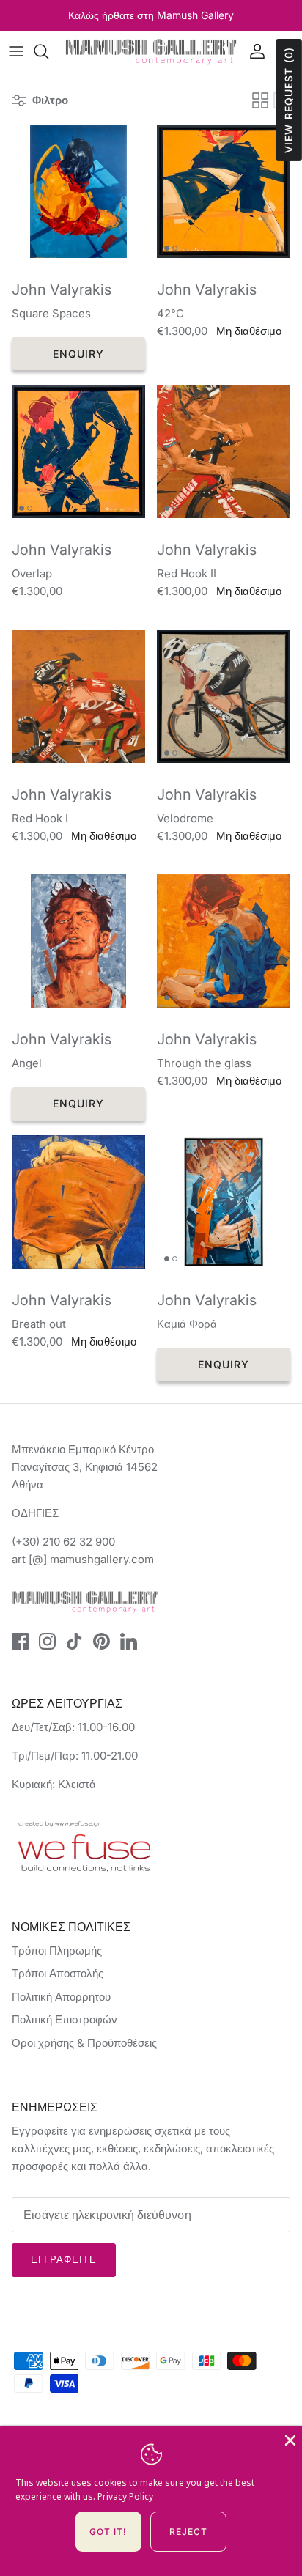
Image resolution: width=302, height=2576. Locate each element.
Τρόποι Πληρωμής (57, 1951)
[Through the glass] (224, 941)
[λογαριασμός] (254, 51)
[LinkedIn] (129, 1641)
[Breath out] (78, 1202)
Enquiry (79, 354)
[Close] (289, 2439)
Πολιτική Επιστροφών (65, 2019)
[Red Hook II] (224, 451)
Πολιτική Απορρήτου (61, 1997)
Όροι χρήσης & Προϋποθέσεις (84, 2043)
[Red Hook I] (78, 696)
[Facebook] (20, 1641)
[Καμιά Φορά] (224, 1202)
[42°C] (224, 191)
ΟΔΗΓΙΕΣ (35, 1513)
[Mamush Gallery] (151, 52)
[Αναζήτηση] (48, 51)
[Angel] (78, 941)
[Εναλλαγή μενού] (16, 51)
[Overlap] (78, 451)
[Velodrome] (224, 696)
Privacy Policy (125, 2496)
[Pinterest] (102, 1641)
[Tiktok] (74, 1641)
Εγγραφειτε (64, 2259)
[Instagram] (47, 1641)
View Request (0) (288, 100)
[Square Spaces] (78, 191)
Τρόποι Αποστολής (58, 1973)
